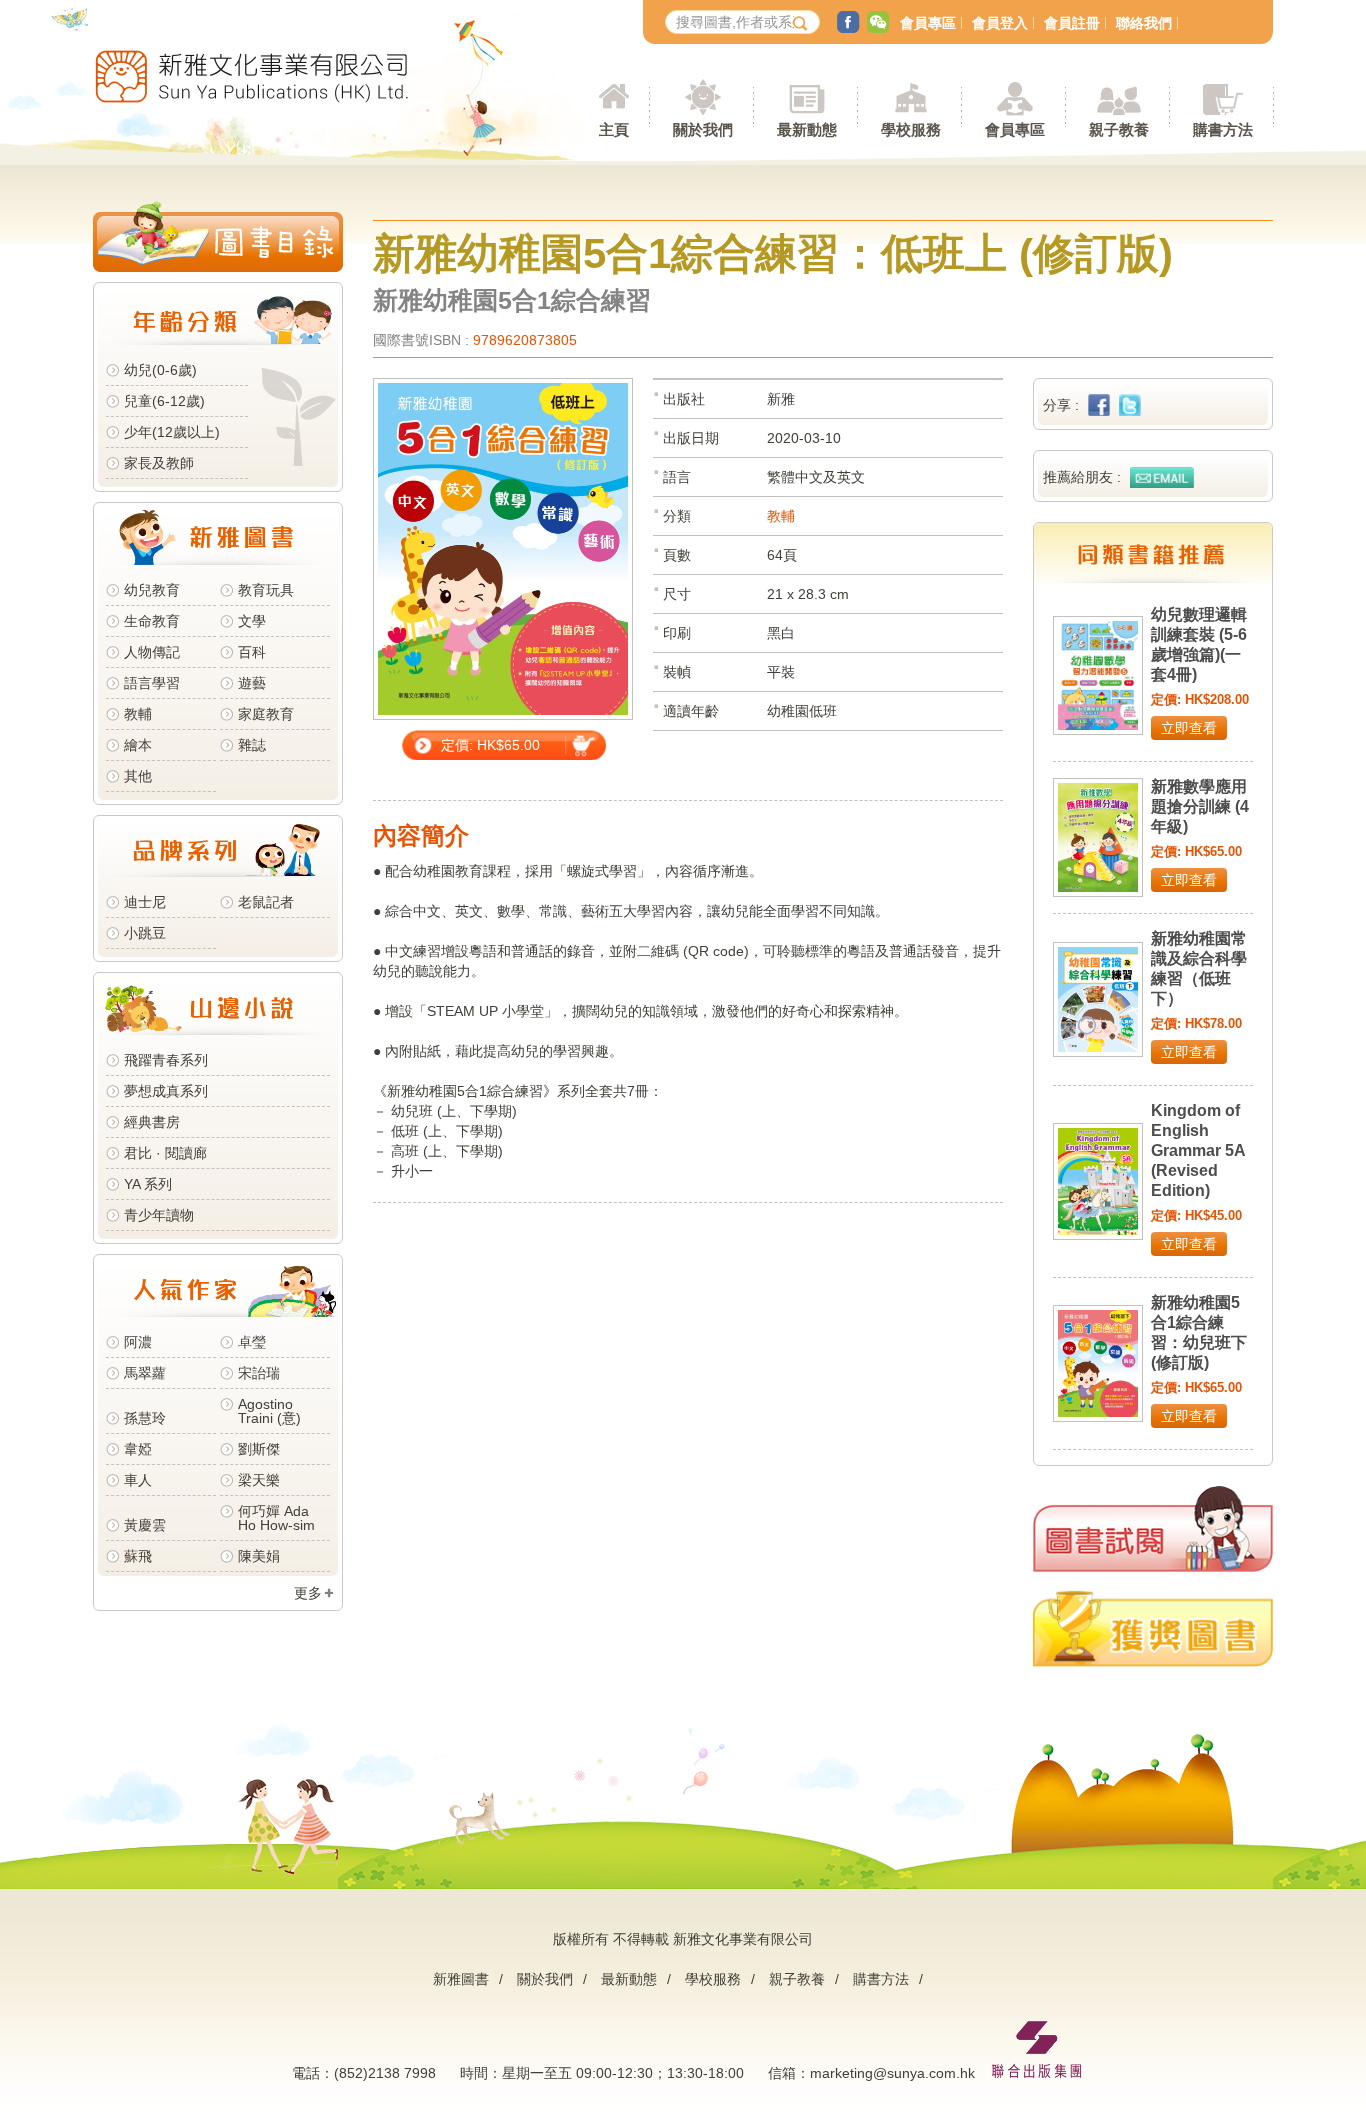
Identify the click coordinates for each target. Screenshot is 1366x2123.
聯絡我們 (1144, 23)
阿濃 (138, 1342)
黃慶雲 (145, 1525)
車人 (138, 1480)
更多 (308, 1593)
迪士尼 (145, 902)
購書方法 (881, 1979)
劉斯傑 (259, 1449)
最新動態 (629, 1979)
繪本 (138, 745)
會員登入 (1000, 23)
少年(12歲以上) (172, 432)
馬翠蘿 (145, 1373)
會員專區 (928, 23)
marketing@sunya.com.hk (892, 2073)
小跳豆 (145, 933)
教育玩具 (266, 590)
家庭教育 (266, 714)
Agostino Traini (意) (269, 1411)
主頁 (614, 129)
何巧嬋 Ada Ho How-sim (276, 1518)
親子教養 (797, 1979)
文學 (252, 621)
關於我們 (545, 1979)
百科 (252, 652)
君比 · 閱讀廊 (165, 1153)
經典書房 (152, 1122)
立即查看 (1189, 728)
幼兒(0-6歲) (160, 370)
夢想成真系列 (166, 1091)
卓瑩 (252, 1342)
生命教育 (152, 621)
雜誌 (252, 745)
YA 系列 (148, 1184)
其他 (138, 776)
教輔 (138, 714)
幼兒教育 (152, 590)
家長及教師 (159, 463)
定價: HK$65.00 (490, 745)
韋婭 (138, 1449)
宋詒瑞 (259, 1373)
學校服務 (911, 129)
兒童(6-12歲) (168, 401)
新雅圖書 (461, 1979)
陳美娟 (259, 1556)
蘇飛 (138, 1556)
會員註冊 (1072, 23)
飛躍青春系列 (166, 1060)
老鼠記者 (266, 902)
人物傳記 (152, 652)
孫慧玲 (145, 1418)
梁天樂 (259, 1480)
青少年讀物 (159, 1215)
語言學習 (152, 683)
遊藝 (252, 683)
